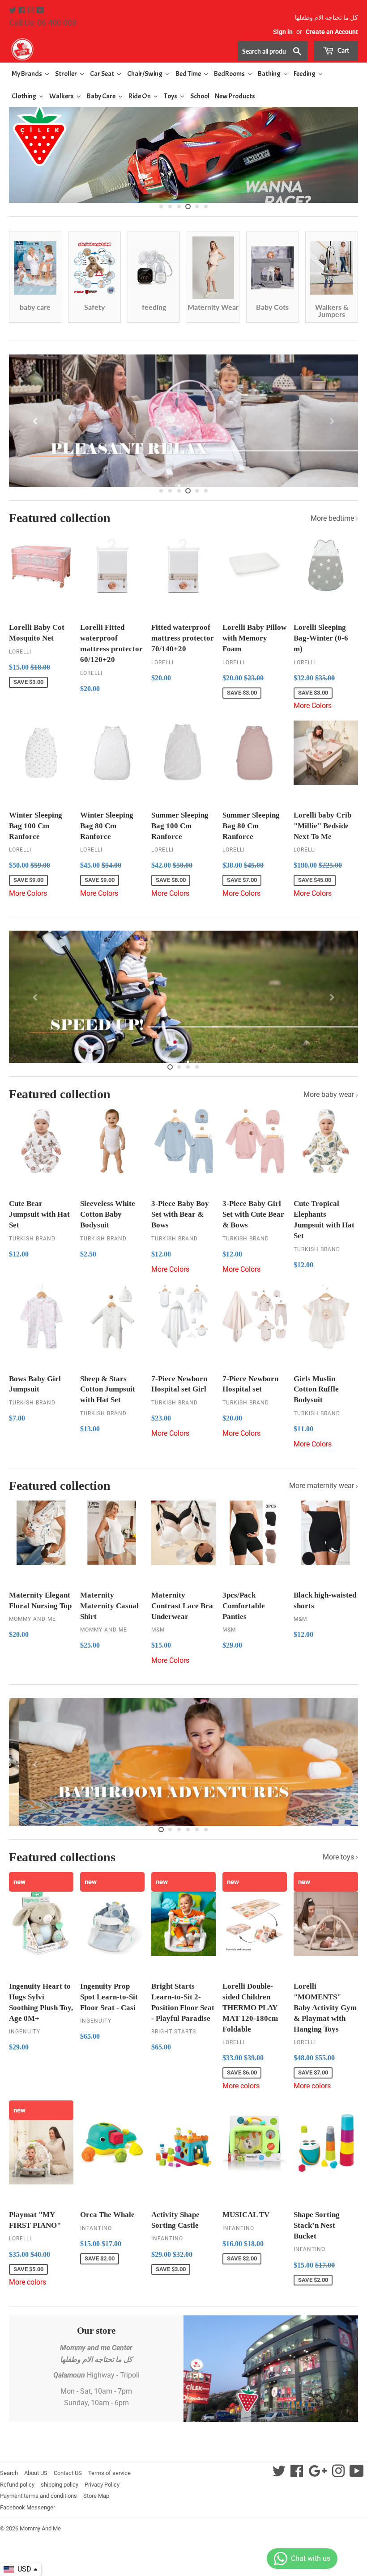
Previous (23, 149)
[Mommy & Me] (96, 49)
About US (36, 2473)
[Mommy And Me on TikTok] (357, 2474)
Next (344, 149)
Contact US (68, 2473)
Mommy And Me (40, 2528)
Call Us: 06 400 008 (43, 23)
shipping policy (60, 2485)
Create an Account (332, 32)
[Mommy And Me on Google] (318, 2474)
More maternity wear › (324, 1486)
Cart (343, 50)
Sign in (283, 32)
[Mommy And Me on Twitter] (13, 11)
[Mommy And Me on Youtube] (40, 11)
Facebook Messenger (28, 2507)
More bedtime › (334, 518)
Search (9, 2473)
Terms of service (109, 2473)
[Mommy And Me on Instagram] (32, 11)
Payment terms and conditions (38, 2496)
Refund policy (17, 2485)
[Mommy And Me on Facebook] (23, 11)
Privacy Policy (102, 2485)
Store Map (96, 2496)
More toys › (340, 1857)
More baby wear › (331, 1094)
